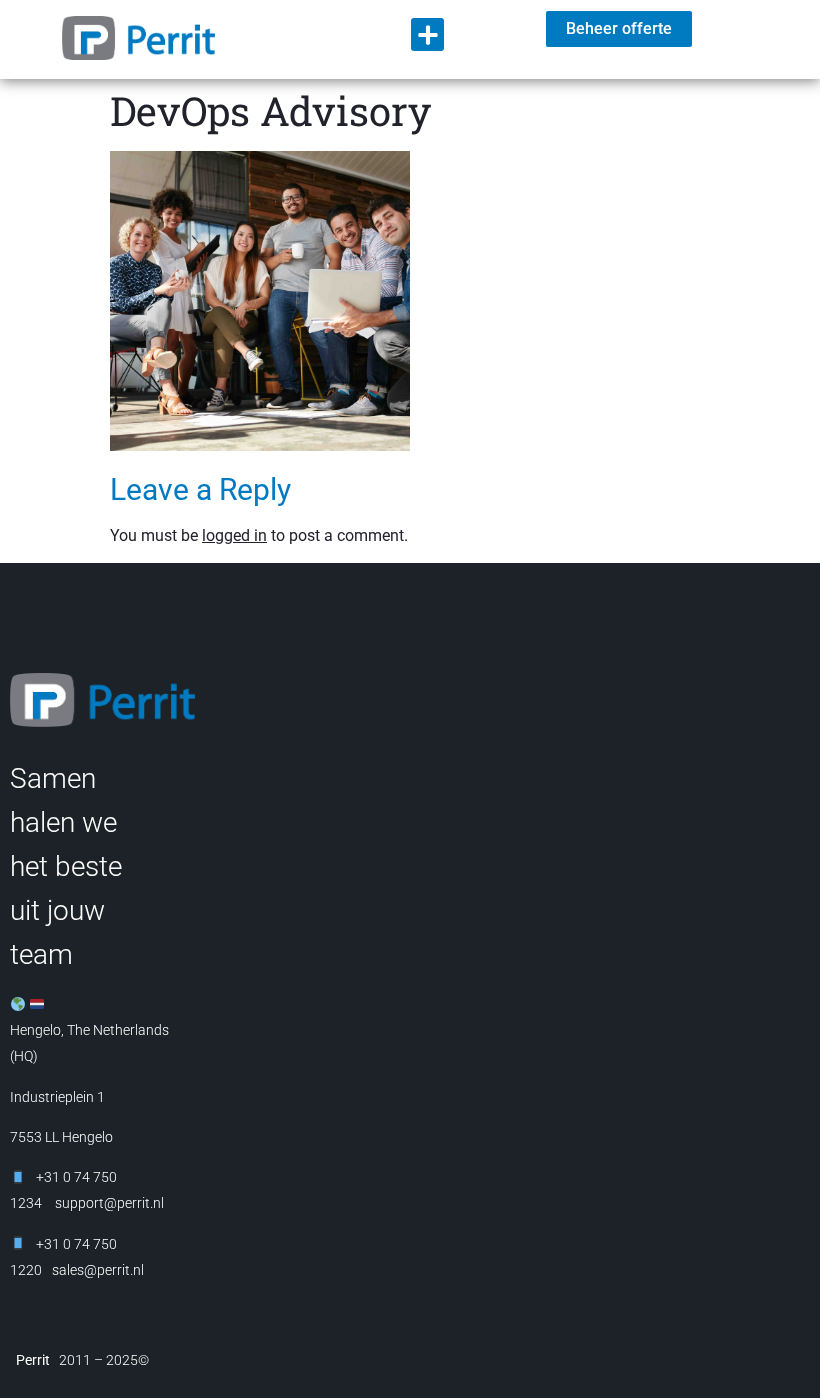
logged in (234, 535)
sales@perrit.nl (98, 1270)
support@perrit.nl (108, 1203)
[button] (427, 34)
